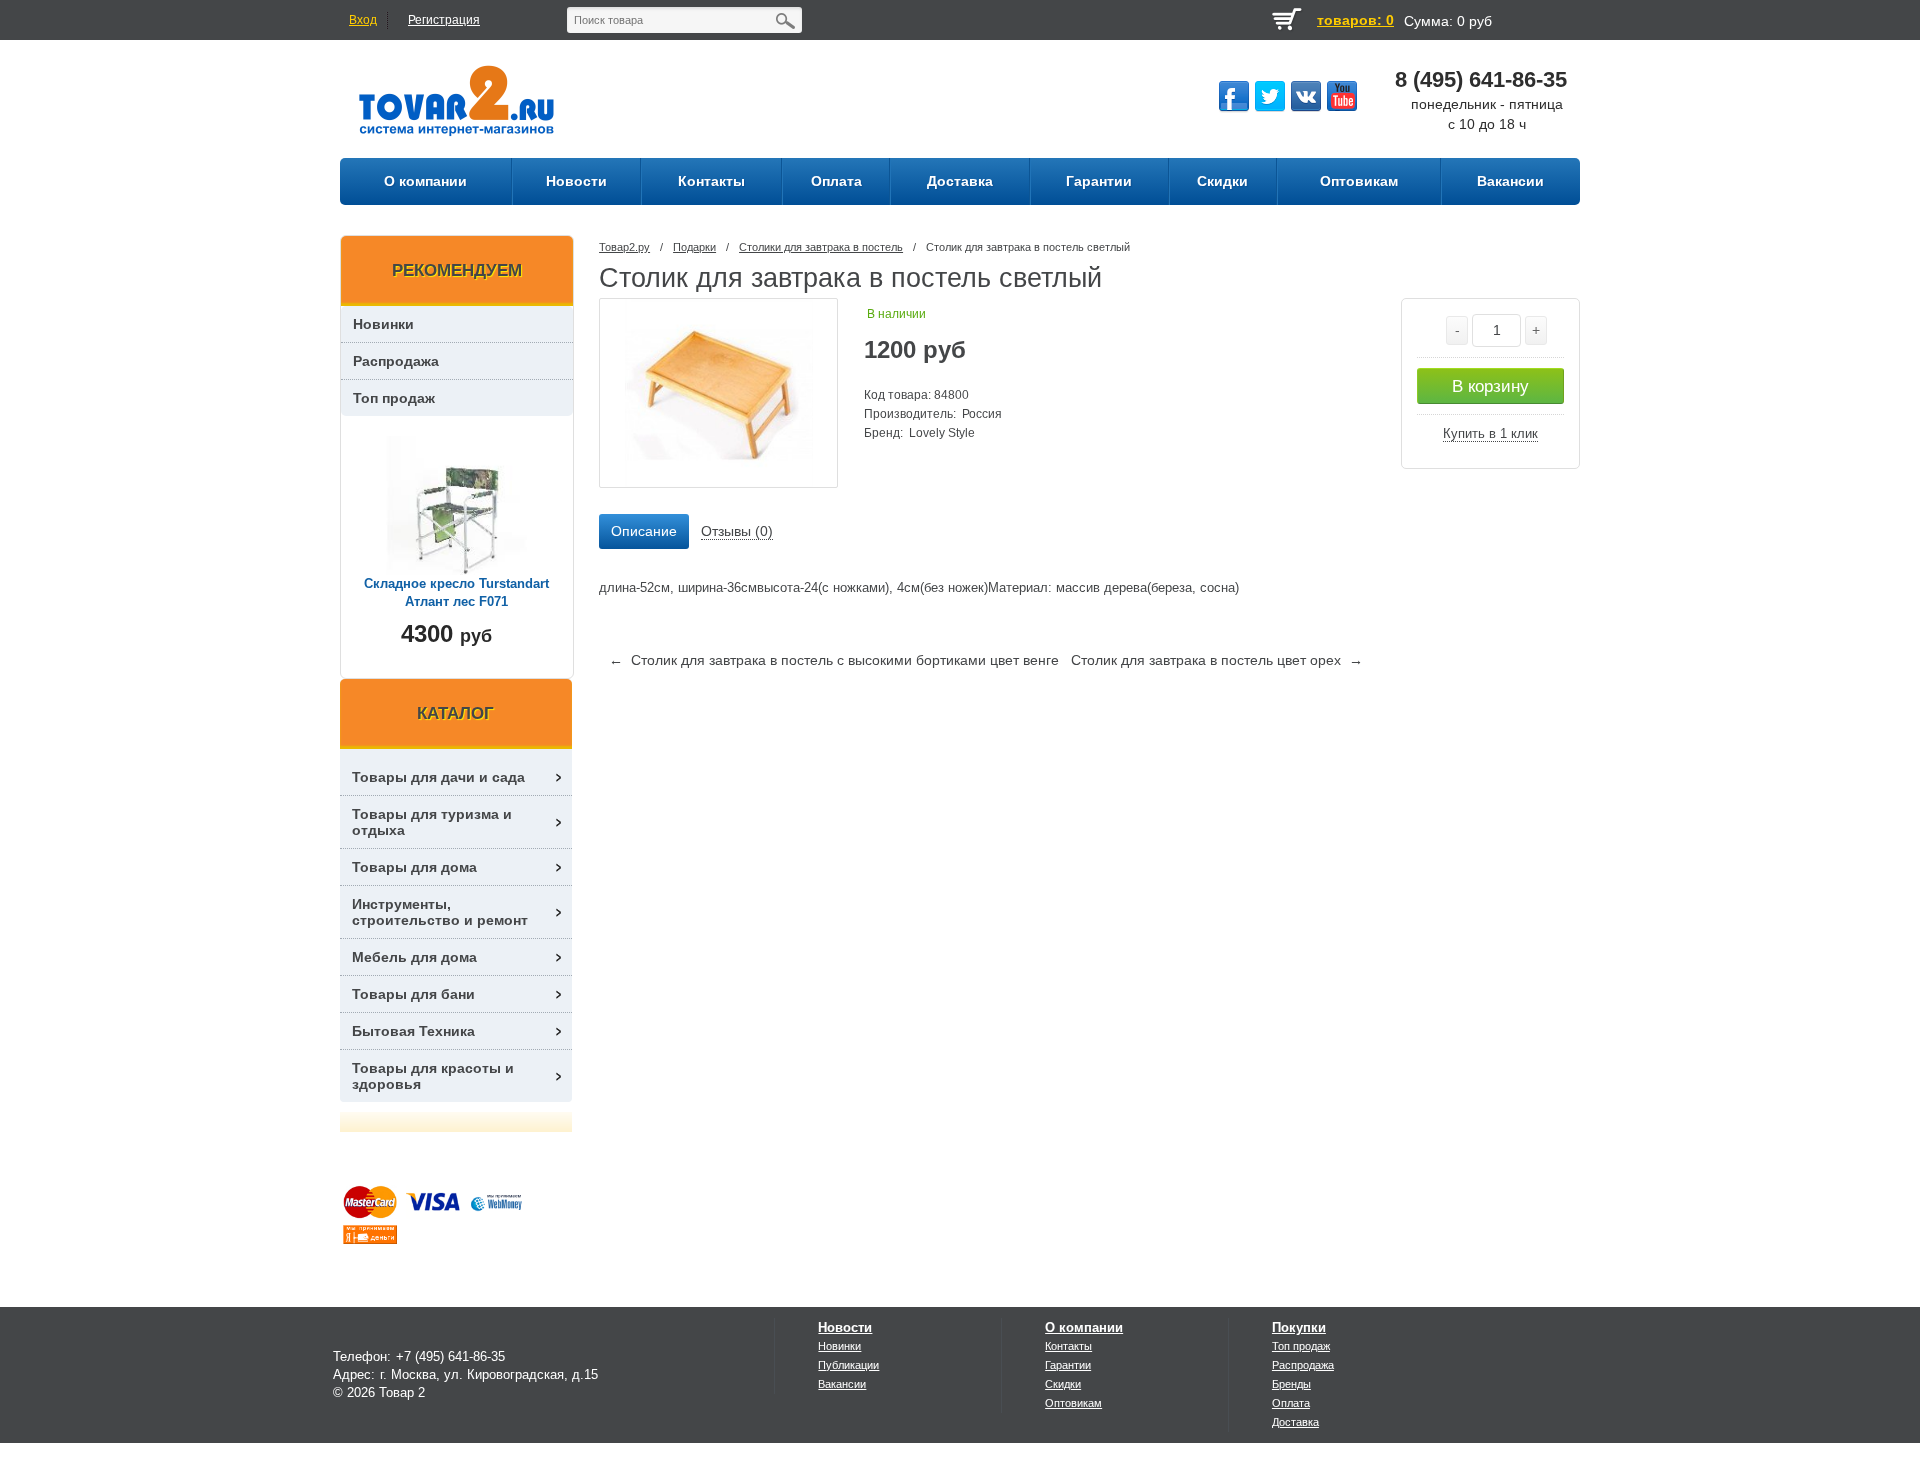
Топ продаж (394, 398)
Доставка (1295, 1422)
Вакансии (842, 1384)
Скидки (1063, 1384)
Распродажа (396, 361)
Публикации (848, 1365)
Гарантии (1068, 1365)
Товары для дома (414, 867)
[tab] (644, 532)
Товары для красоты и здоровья (433, 1076)
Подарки (694, 247)
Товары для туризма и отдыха (432, 822)
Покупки (1299, 1327)
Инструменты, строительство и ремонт (440, 912)
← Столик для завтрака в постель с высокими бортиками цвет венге (834, 660)
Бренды (1291, 1384)
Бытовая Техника (413, 1031)
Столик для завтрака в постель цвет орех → (1217, 660)
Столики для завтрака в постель (821, 247)
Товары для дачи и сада (438, 777)
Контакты (1068, 1346)
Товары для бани (413, 994)
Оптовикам (1073, 1403)
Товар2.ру (624, 247)
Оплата (1291, 1403)
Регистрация (444, 20)
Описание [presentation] (644, 531)
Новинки (383, 324)
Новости (845, 1327)
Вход (363, 20)
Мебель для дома (414, 957)
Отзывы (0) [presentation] (737, 531)
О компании (1084, 1327)
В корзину (1490, 386)
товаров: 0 (1355, 20)
